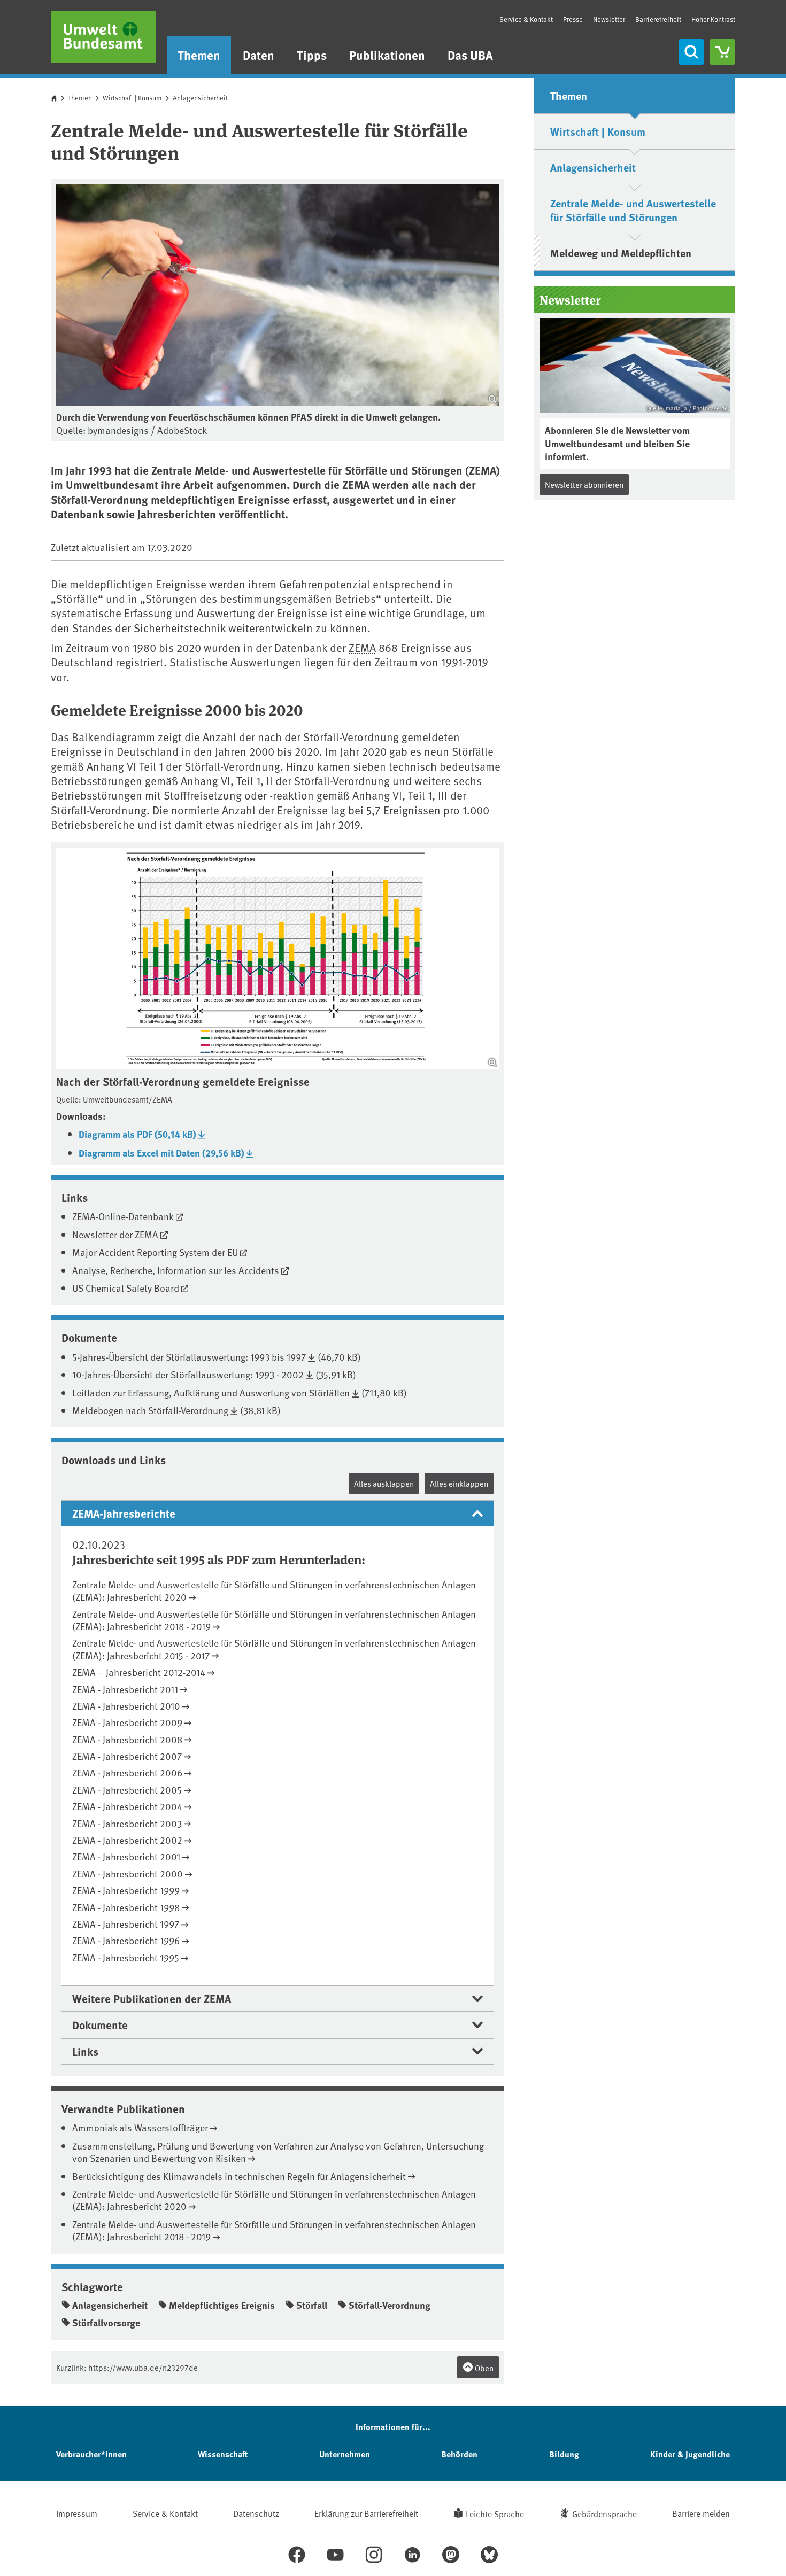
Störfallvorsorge (106, 2323)
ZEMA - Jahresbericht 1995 (126, 1957)
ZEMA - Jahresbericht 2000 (128, 1873)
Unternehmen (345, 2454)
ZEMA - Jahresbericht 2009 (127, 1722)
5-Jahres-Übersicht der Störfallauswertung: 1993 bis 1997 (189, 1357)
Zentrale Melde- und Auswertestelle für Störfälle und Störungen (633, 210)
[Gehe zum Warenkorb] (722, 52)
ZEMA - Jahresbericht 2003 (127, 1823)
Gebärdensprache (604, 2513)
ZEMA (362, 647)
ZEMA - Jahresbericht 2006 (127, 1772)
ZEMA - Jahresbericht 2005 (127, 1790)
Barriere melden (701, 2513)
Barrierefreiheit (658, 19)
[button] (278, 1513)
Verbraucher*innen (91, 2454)
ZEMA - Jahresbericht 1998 (126, 1907)
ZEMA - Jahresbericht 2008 (127, 1739)
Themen (199, 55)
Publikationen (387, 55)
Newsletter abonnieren (584, 484)
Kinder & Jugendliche (690, 2454)
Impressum (77, 2513)
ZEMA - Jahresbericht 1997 (126, 1924)
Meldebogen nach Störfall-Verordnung (150, 1410)
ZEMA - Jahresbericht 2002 (127, 1840)
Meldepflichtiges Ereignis (222, 2305)
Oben (483, 2368)
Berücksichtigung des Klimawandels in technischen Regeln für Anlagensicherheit (239, 2176)
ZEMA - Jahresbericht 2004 (127, 1806)
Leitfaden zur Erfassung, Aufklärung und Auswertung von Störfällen (211, 1392)
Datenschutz (256, 2513)
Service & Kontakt (526, 19)
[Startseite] (103, 37)
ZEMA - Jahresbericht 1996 (126, 1940)
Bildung (564, 2454)
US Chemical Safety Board (126, 1288)
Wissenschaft (223, 2454)
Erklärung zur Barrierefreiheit (366, 2513)
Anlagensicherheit (200, 98)
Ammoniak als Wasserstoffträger (140, 2127)
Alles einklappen (459, 1483)
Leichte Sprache (495, 2513)
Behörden (459, 2454)
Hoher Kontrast (713, 20)
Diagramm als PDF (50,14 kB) (137, 1134)
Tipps (312, 55)
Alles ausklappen (384, 1483)
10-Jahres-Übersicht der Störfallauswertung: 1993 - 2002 (188, 1374)
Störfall (312, 2305)
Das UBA (470, 55)
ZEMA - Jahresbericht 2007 (127, 1756)
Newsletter (609, 19)
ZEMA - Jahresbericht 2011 (125, 1689)
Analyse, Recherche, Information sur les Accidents (176, 1270)
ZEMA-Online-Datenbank (123, 1216)
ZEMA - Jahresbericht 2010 (126, 1706)
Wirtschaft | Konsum (132, 98)
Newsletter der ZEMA (115, 1234)
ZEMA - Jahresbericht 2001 (126, 1856)
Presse (573, 19)
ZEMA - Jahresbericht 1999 (126, 1890)
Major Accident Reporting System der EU (155, 1252)
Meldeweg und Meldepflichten (621, 253)
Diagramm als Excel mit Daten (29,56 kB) (161, 1153)
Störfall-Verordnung (390, 2305)
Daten (259, 55)
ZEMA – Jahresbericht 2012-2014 (139, 1672)
